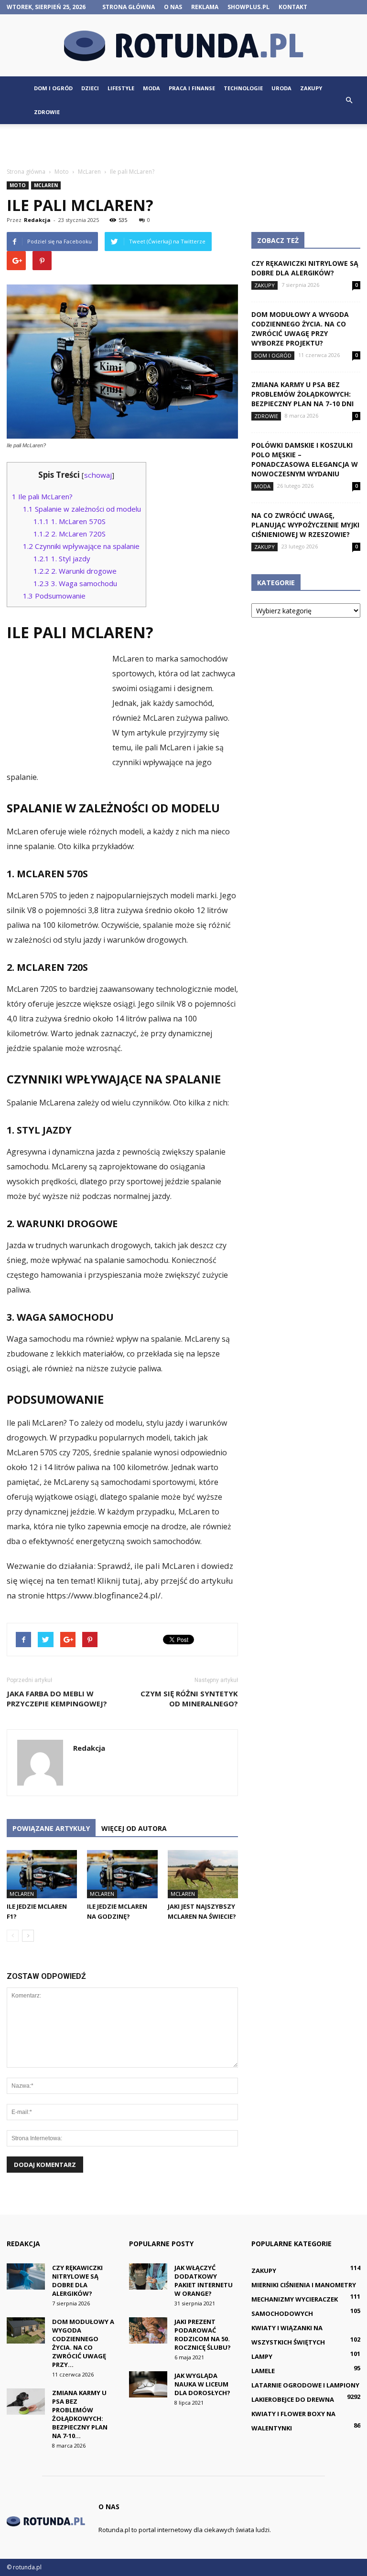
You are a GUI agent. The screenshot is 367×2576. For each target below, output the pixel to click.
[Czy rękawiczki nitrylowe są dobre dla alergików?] (26, 2276)
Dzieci (90, 88)
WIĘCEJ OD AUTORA (134, 1828)
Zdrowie (47, 112)
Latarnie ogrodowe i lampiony (305, 2385)
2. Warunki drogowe (75, 571)
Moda (151, 88)
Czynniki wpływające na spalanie (81, 546)
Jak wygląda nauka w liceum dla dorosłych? (202, 2384)
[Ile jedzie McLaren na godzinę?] (122, 1874)
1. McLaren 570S (70, 521)
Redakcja (37, 220)
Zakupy (311, 88)
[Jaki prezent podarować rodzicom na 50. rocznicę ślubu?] (148, 2330)
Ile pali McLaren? (42, 496)
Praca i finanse (192, 88)
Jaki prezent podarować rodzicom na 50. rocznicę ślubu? (203, 2334)
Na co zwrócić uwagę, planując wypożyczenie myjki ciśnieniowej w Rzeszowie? (305, 525)
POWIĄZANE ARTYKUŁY (51, 1828)
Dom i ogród (53, 88)
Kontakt (293, 7)
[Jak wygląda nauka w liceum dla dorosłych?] (148, 2384)
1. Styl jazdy (62, 558)
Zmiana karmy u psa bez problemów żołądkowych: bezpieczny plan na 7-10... (80, 2414)
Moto (18, 185)
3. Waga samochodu (75, 583)
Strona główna (129, 7)
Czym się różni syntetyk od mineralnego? (189, 1698)
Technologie (243, 88)
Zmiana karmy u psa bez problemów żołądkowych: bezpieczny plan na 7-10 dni (302, 394)
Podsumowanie (54, 596)
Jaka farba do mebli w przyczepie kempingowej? (57, 1698)
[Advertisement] (183, 145)
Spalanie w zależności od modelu (82, 509)
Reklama (205, 7)
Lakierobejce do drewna (293, 2399)
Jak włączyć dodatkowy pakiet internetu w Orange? (204, 2281)
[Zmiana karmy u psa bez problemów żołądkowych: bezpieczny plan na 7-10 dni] (26, 2402)
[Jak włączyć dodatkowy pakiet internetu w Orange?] (148, 2276)
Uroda (281, 88)
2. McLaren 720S (70, 534)
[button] (349, 100)
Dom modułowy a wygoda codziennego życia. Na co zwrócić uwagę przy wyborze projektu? (300, 329)
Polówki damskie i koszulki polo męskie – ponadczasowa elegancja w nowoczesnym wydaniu (305, 459)
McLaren (46, 185)
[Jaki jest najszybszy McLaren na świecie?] (203, 1874)
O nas (173, 7)
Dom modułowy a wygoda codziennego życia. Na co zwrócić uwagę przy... (83, 2343)
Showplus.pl (248, 7)
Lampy (262, 2356)
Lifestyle (121, 88)
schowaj (98, 475)
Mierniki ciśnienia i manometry (304, 2285)
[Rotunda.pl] (183, 46)
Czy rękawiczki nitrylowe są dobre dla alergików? (305, 268)
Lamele (263, 2371)
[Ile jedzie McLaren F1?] (42, 1874)
